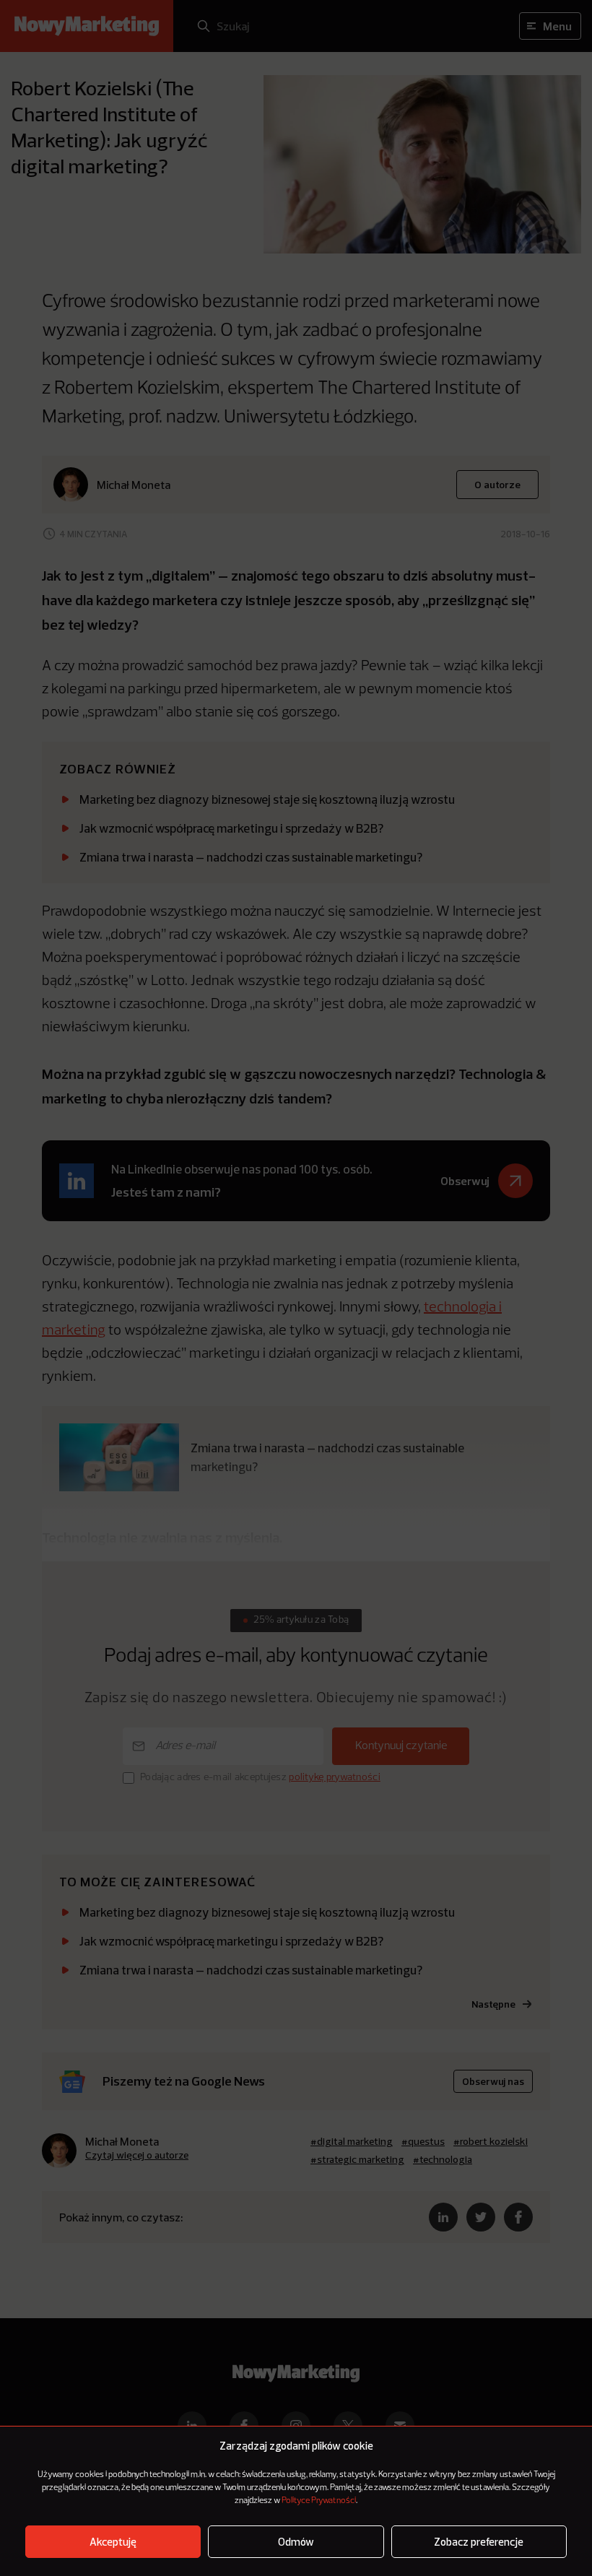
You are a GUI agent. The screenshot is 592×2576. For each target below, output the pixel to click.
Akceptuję (113, 2542)
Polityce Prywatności (319, 2501)
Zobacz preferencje (479, 2542)
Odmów (296, 2542)
